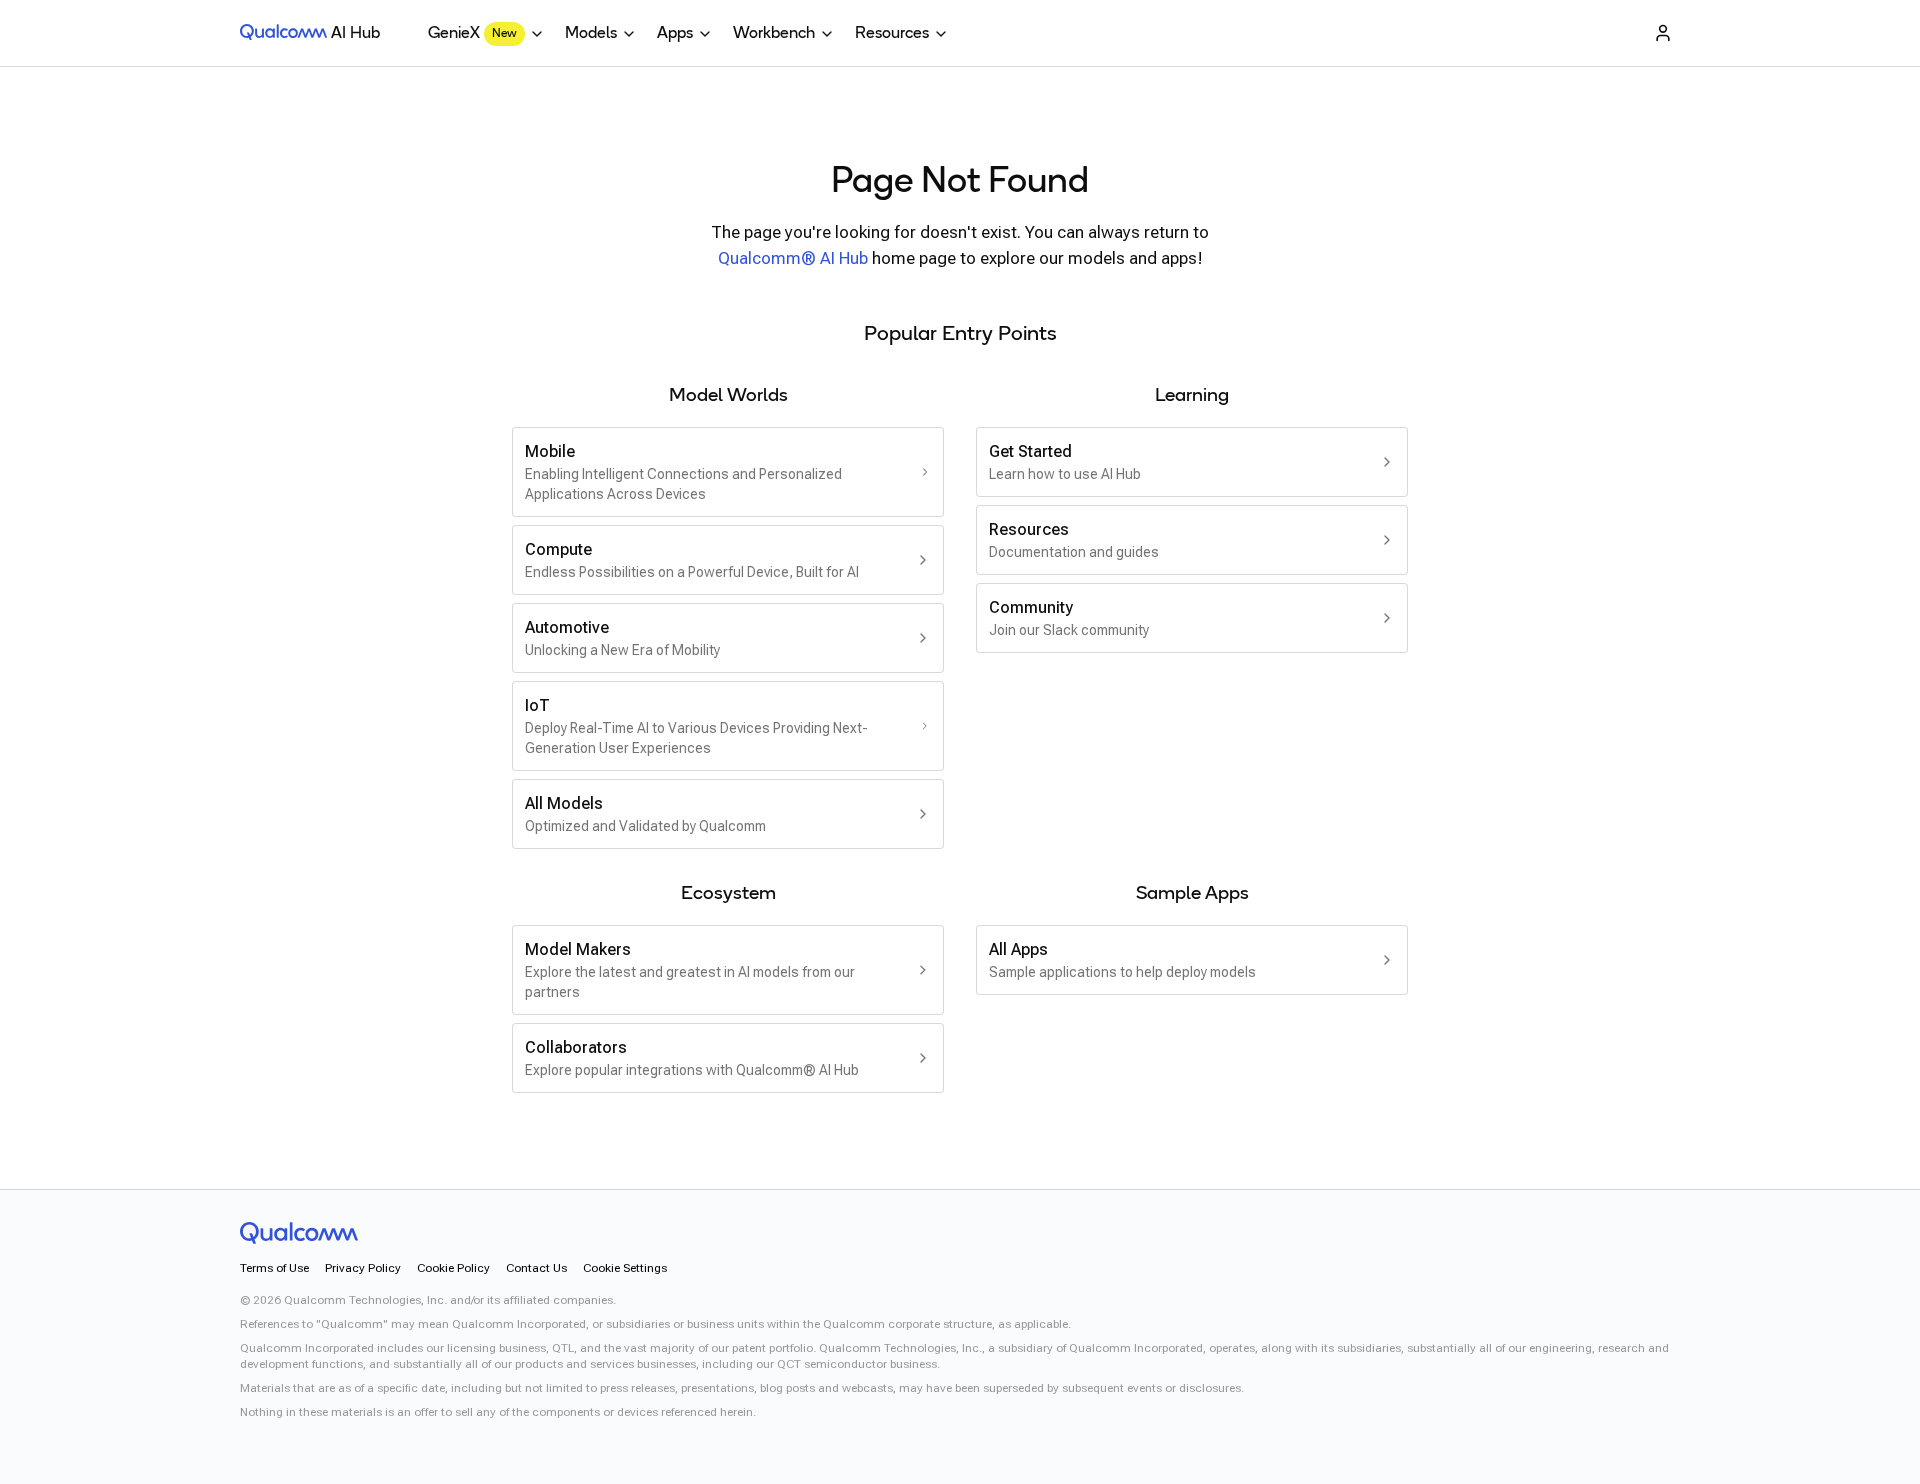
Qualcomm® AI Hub (793, 258)
